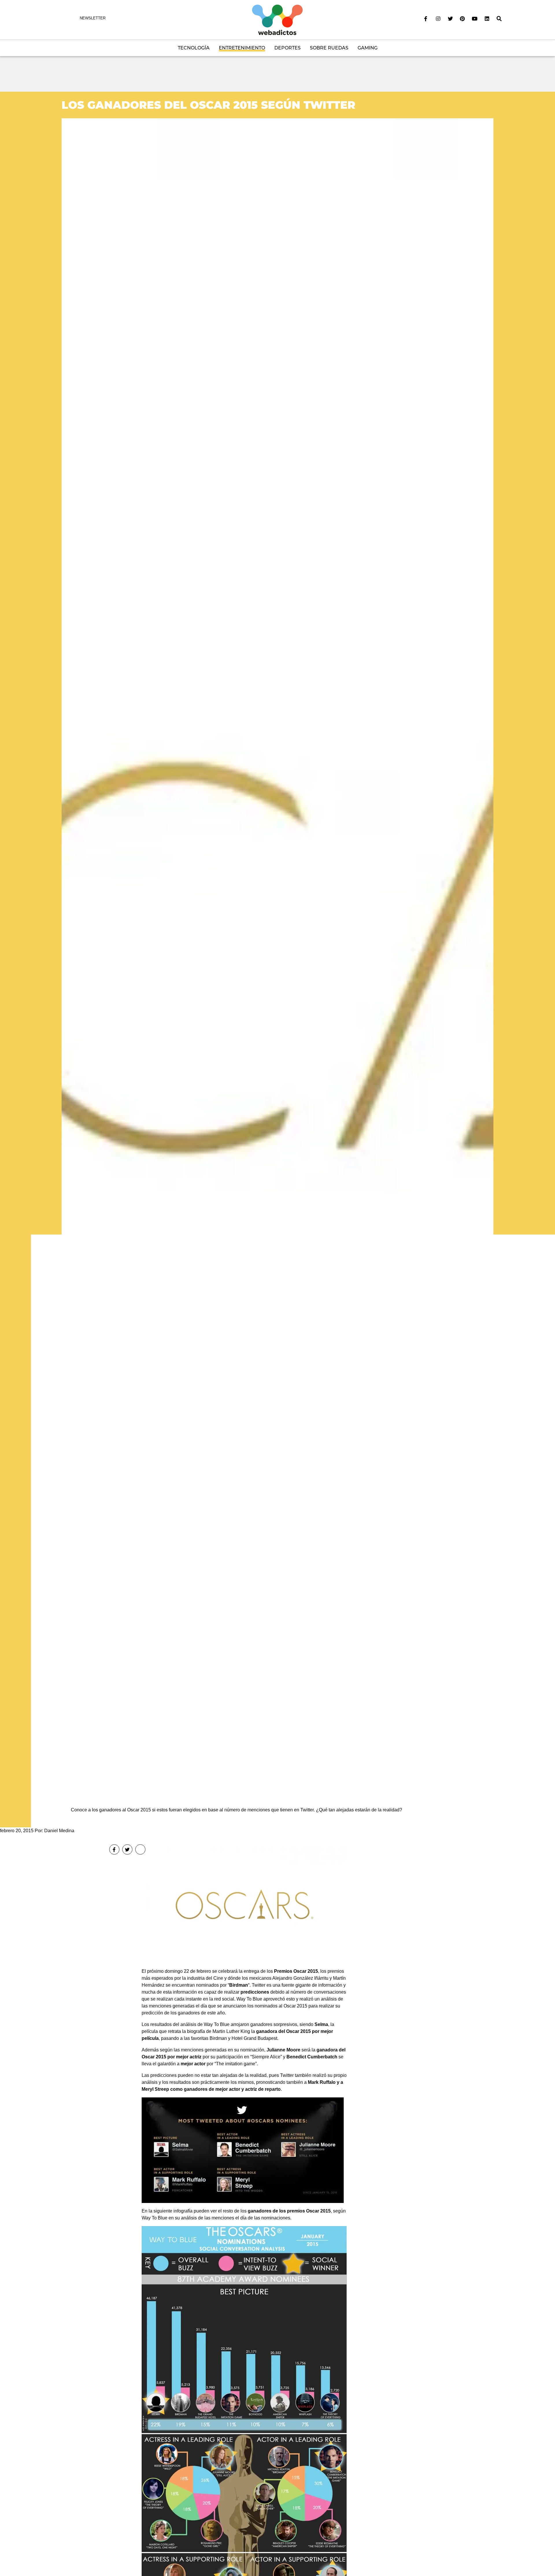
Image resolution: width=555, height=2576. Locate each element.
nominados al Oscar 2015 (281, 2006)
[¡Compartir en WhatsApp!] (140, 1849)
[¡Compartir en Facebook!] (114, 1849)
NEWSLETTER (93, 18)
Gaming (368, 48)
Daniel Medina (59, 1831)
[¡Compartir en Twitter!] (127, 1849)
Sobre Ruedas (329, 48)
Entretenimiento (242, 48)
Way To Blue (155, 2218)
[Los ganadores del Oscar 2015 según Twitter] (277, 955)
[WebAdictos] (277, 20)
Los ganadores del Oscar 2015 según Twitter (208, 105)
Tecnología (194, 48)
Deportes (287, 48)
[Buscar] (499, 19)
